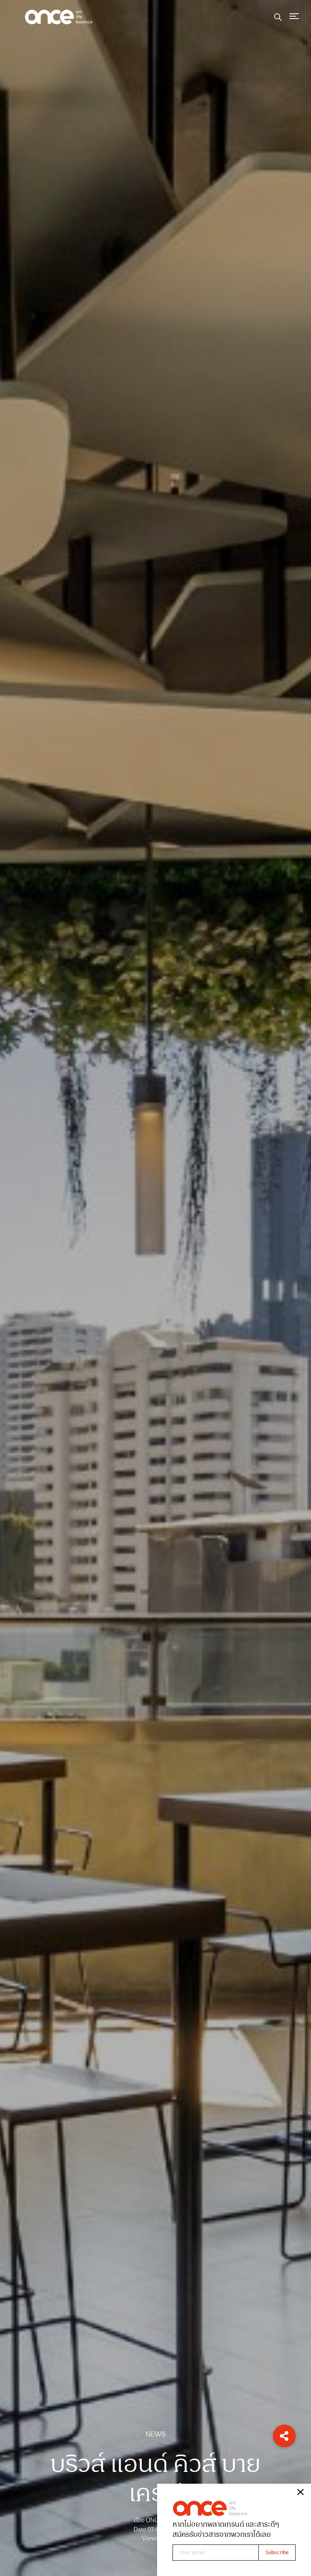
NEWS (155, 2434)
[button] (284, 2436)
